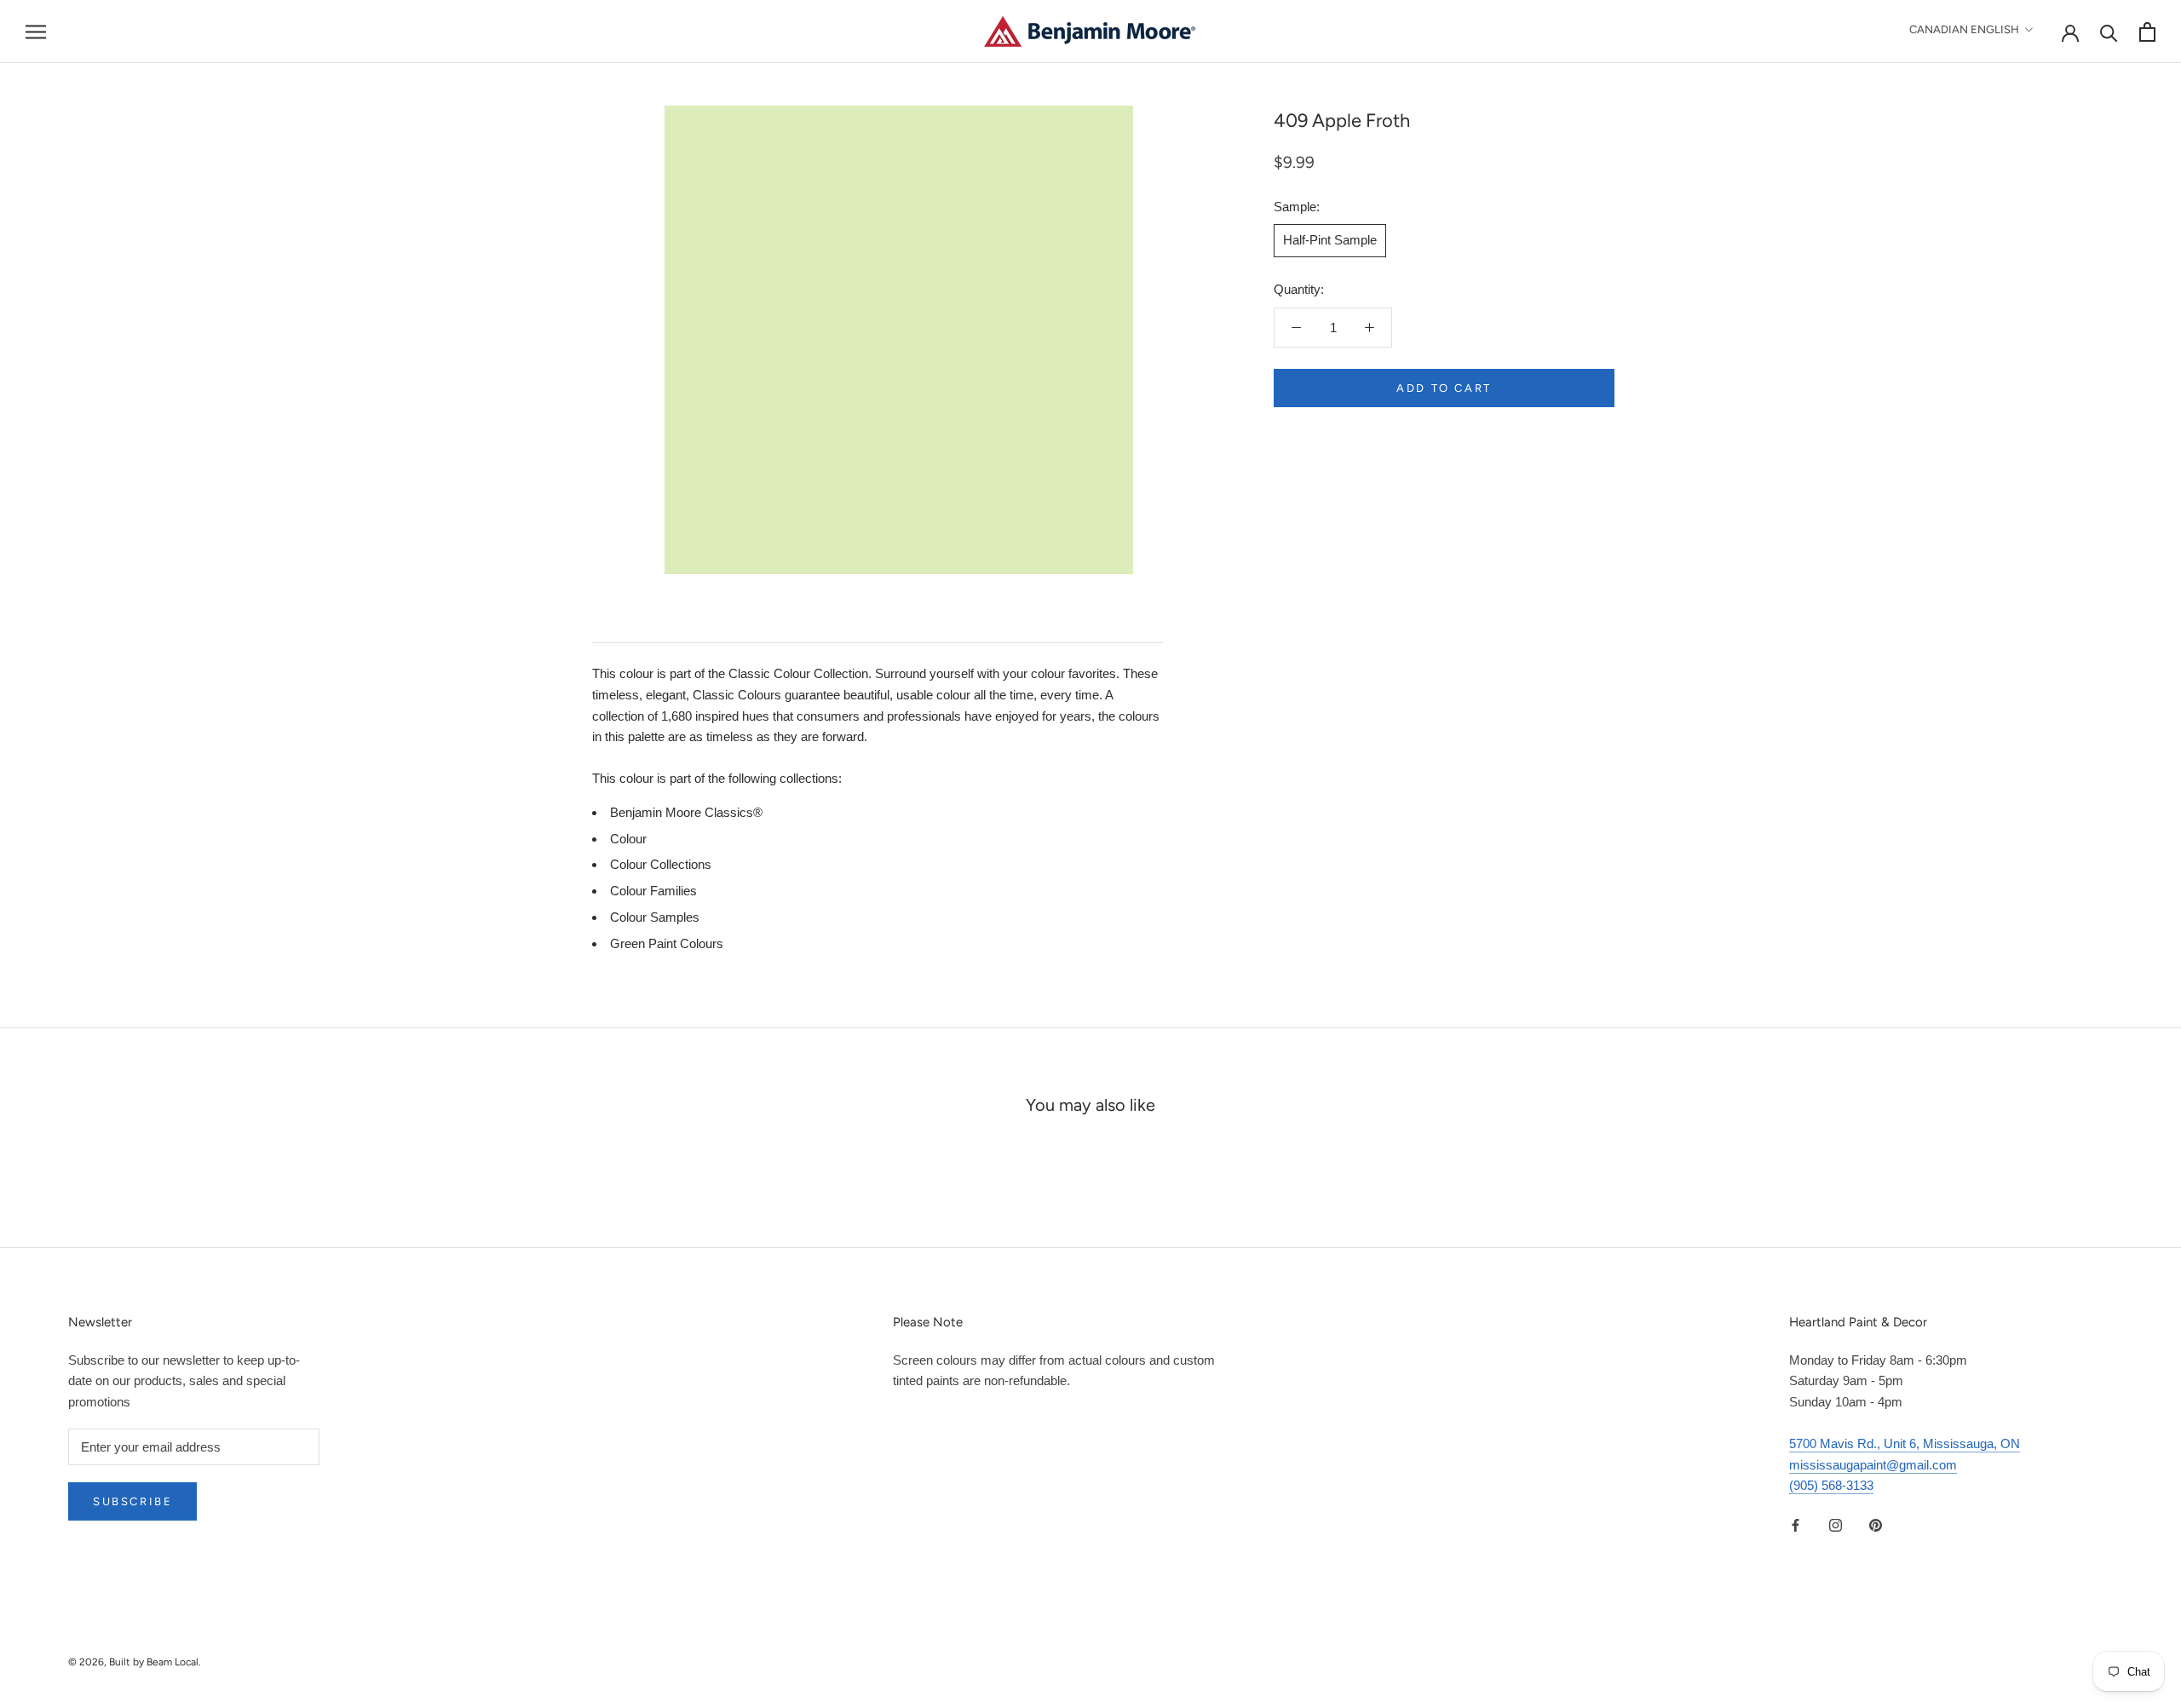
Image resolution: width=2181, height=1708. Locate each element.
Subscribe (132, 1501)
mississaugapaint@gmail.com (1873, 1465)
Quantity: (1299, 289)
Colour (628, 839)
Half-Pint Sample (1330, 240)
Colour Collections (661, 864)
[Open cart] (2147, 32)
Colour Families (653, 891)
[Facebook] (1795, 1524)
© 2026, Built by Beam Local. (135, 1662)
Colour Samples (655, 917)
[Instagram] (1836, 1524)
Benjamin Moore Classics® (686, 812)
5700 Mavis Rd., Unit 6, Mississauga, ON (1905, 1443)
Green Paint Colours (667, 943)
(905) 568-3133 (1831, 1485)
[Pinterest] (1876, 1524)
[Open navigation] (36, 32)
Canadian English (1964, 29)
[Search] (2109, 32)
